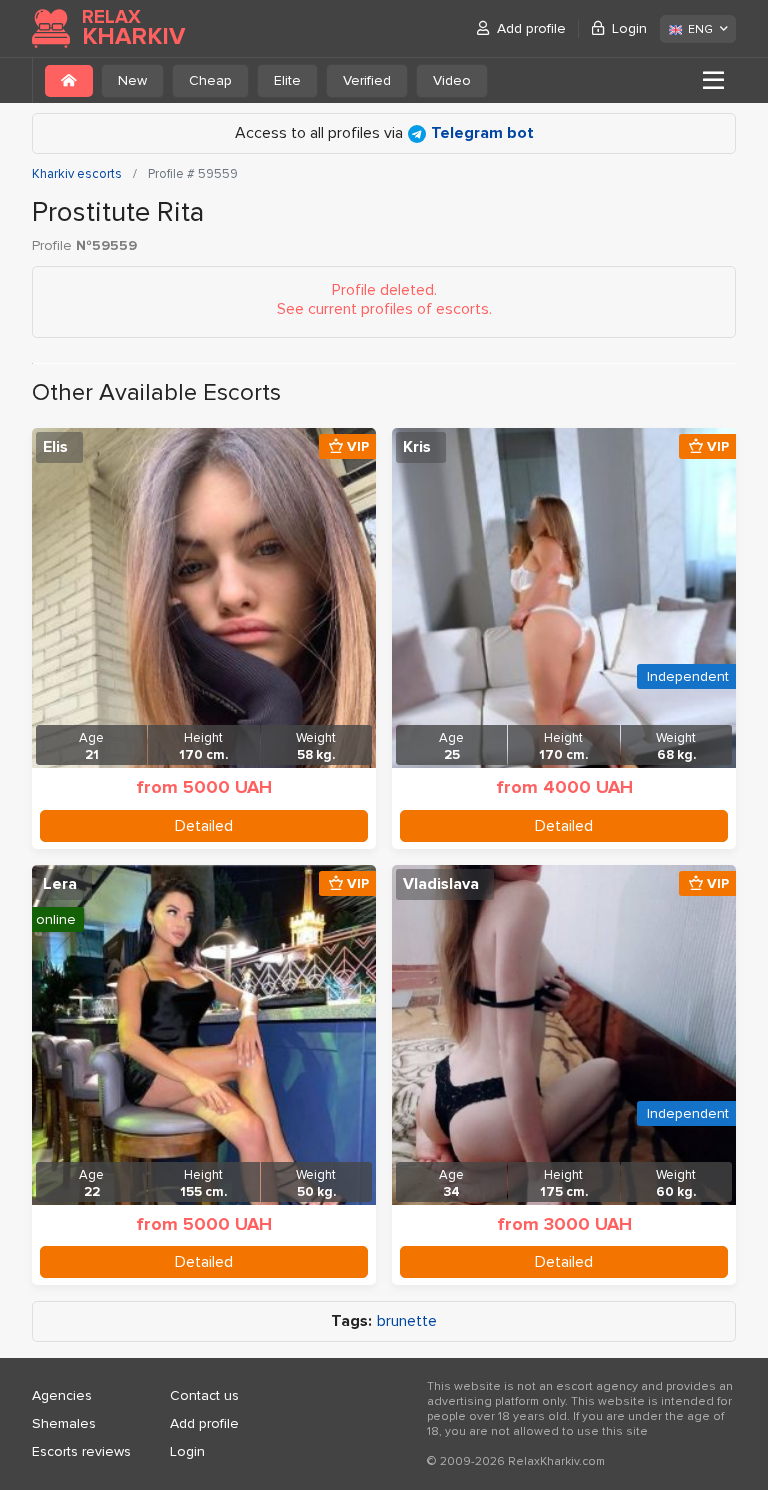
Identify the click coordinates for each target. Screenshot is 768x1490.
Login (629, 28)
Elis (55, 447)
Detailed (204, 826)
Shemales (64, 1423)
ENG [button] (700, 29)
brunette (407, 1321)
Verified (367, 80)
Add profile (531, 28)
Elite (287, 80)
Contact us (204, 1395)
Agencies (62, 1395)
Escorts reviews (81, 1451)
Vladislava (441, 884)
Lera (60, 884)
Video (452, 80)
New (132, 80)
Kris (417, 447)
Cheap (210, 80)
